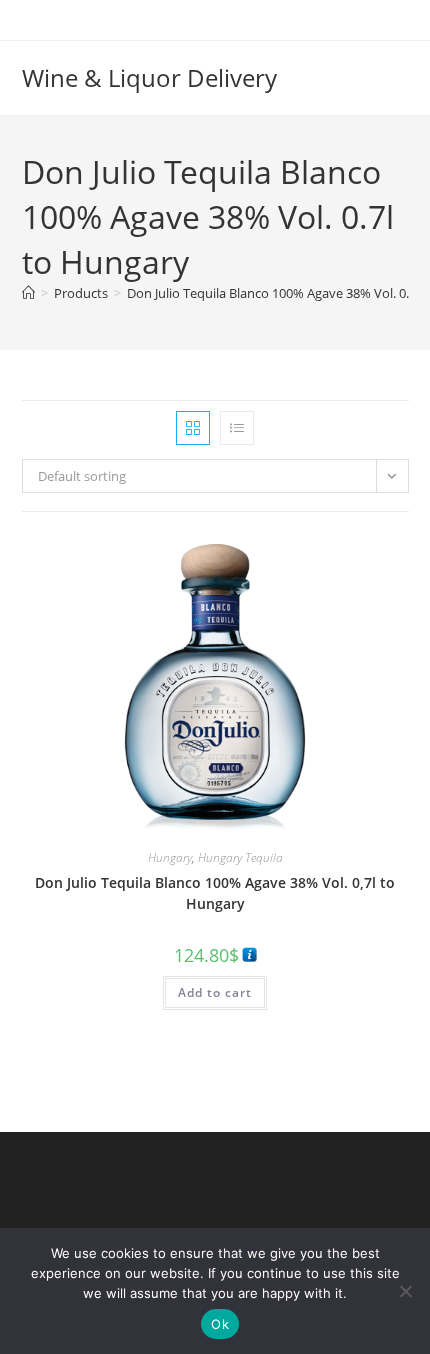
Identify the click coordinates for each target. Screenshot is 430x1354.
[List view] (237, 428)
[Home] (28, 293)
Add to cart (215, 992)
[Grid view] (193, 428)
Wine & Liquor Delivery (149, 77)
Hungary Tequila (240, 857)
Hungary (170, 857)
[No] (405, 1291)
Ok (220, 1324)
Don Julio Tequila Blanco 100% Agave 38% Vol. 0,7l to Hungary (215, 893)
